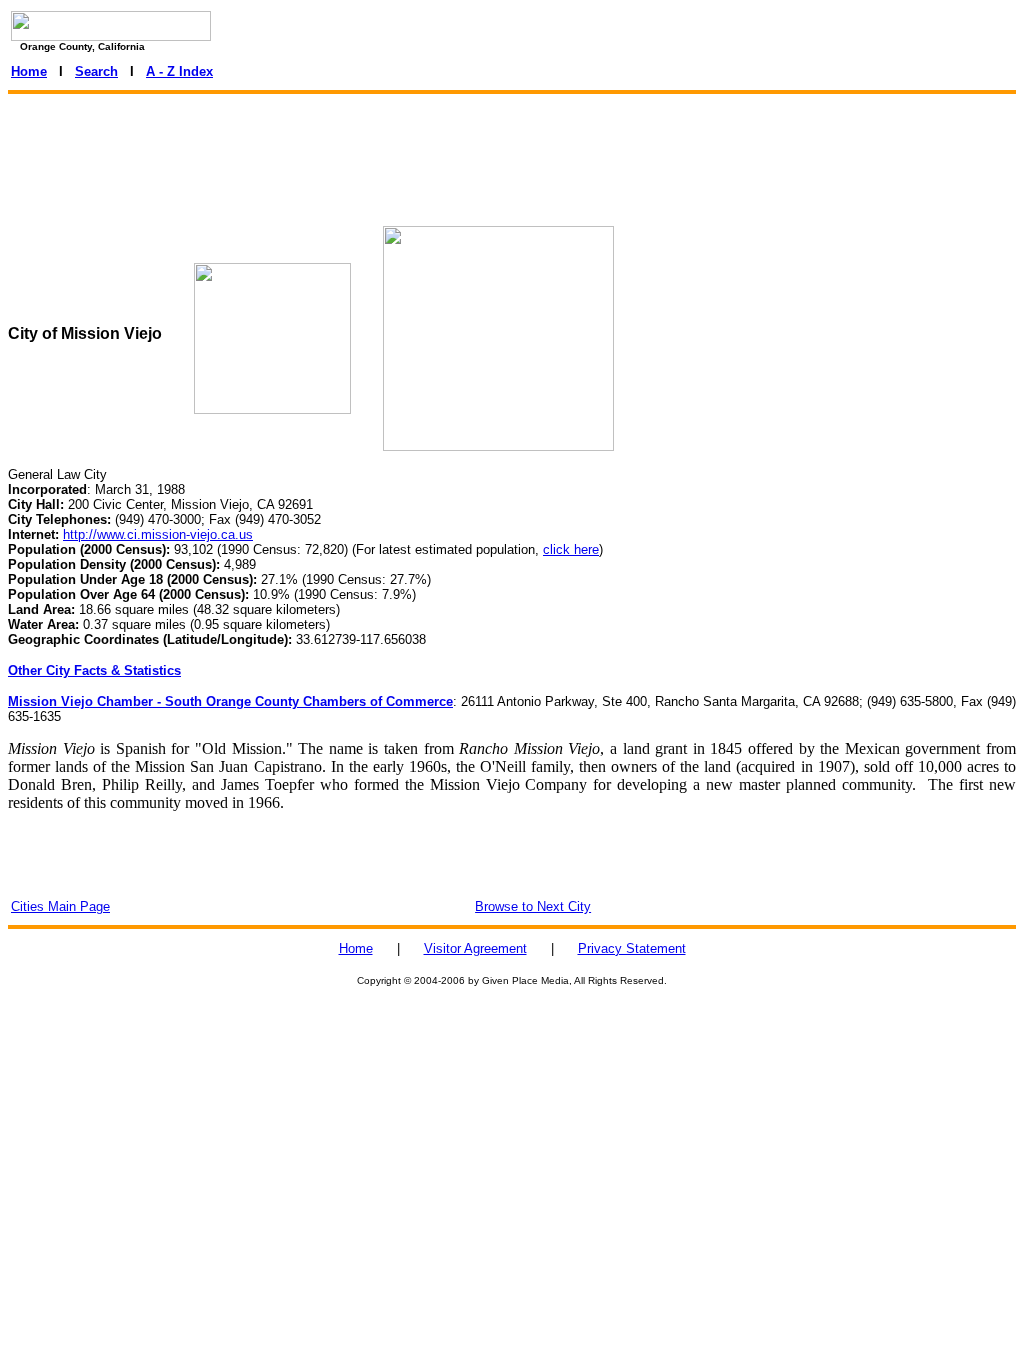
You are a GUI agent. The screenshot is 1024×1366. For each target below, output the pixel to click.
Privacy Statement (632, 948)
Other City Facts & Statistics (94, 670)
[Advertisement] (512, 147)
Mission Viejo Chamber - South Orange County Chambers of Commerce (230, 701)
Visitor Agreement (475, 948)
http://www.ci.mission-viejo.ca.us (158, 534)
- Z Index (186, 71)
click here (571, 549)
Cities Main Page (60, 906)
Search (96, 71)
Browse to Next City (533, 906)
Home (29, 71)
